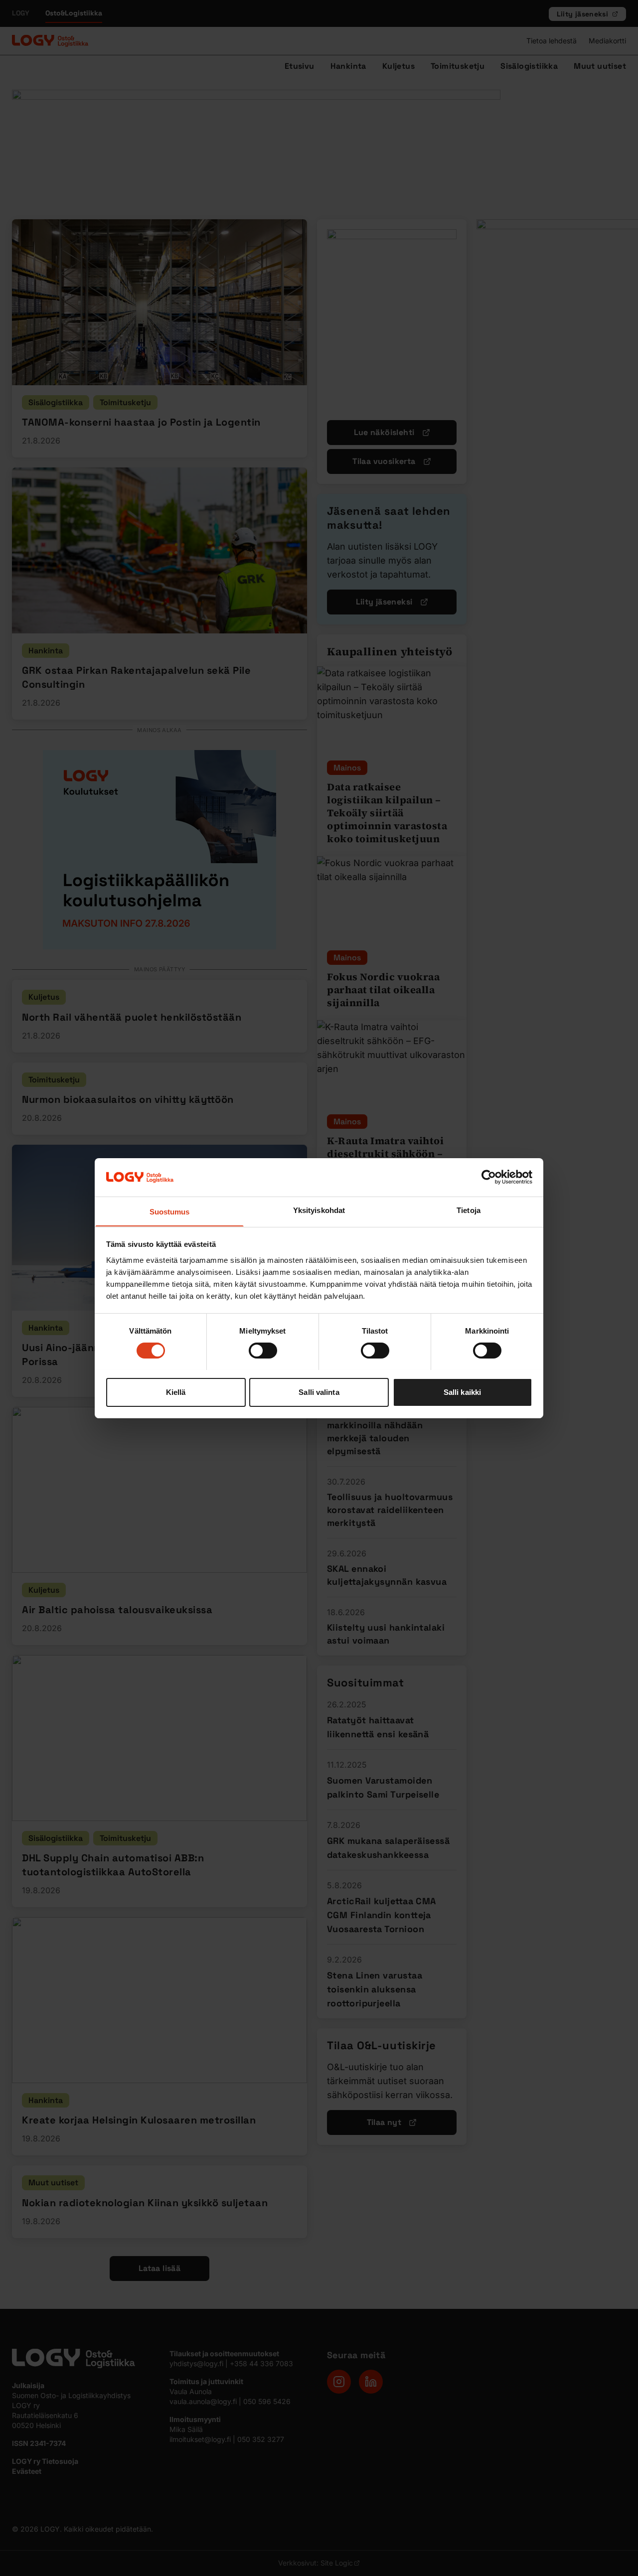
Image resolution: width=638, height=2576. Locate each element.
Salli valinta (319, 1392)
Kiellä (176, 1392)
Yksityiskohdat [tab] (319, 1210)
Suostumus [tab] (170, 1211)
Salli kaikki (462, 1392)
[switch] (263, 1351)
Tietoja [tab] (469, 1210)
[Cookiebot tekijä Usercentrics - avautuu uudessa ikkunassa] (489, 1177)
